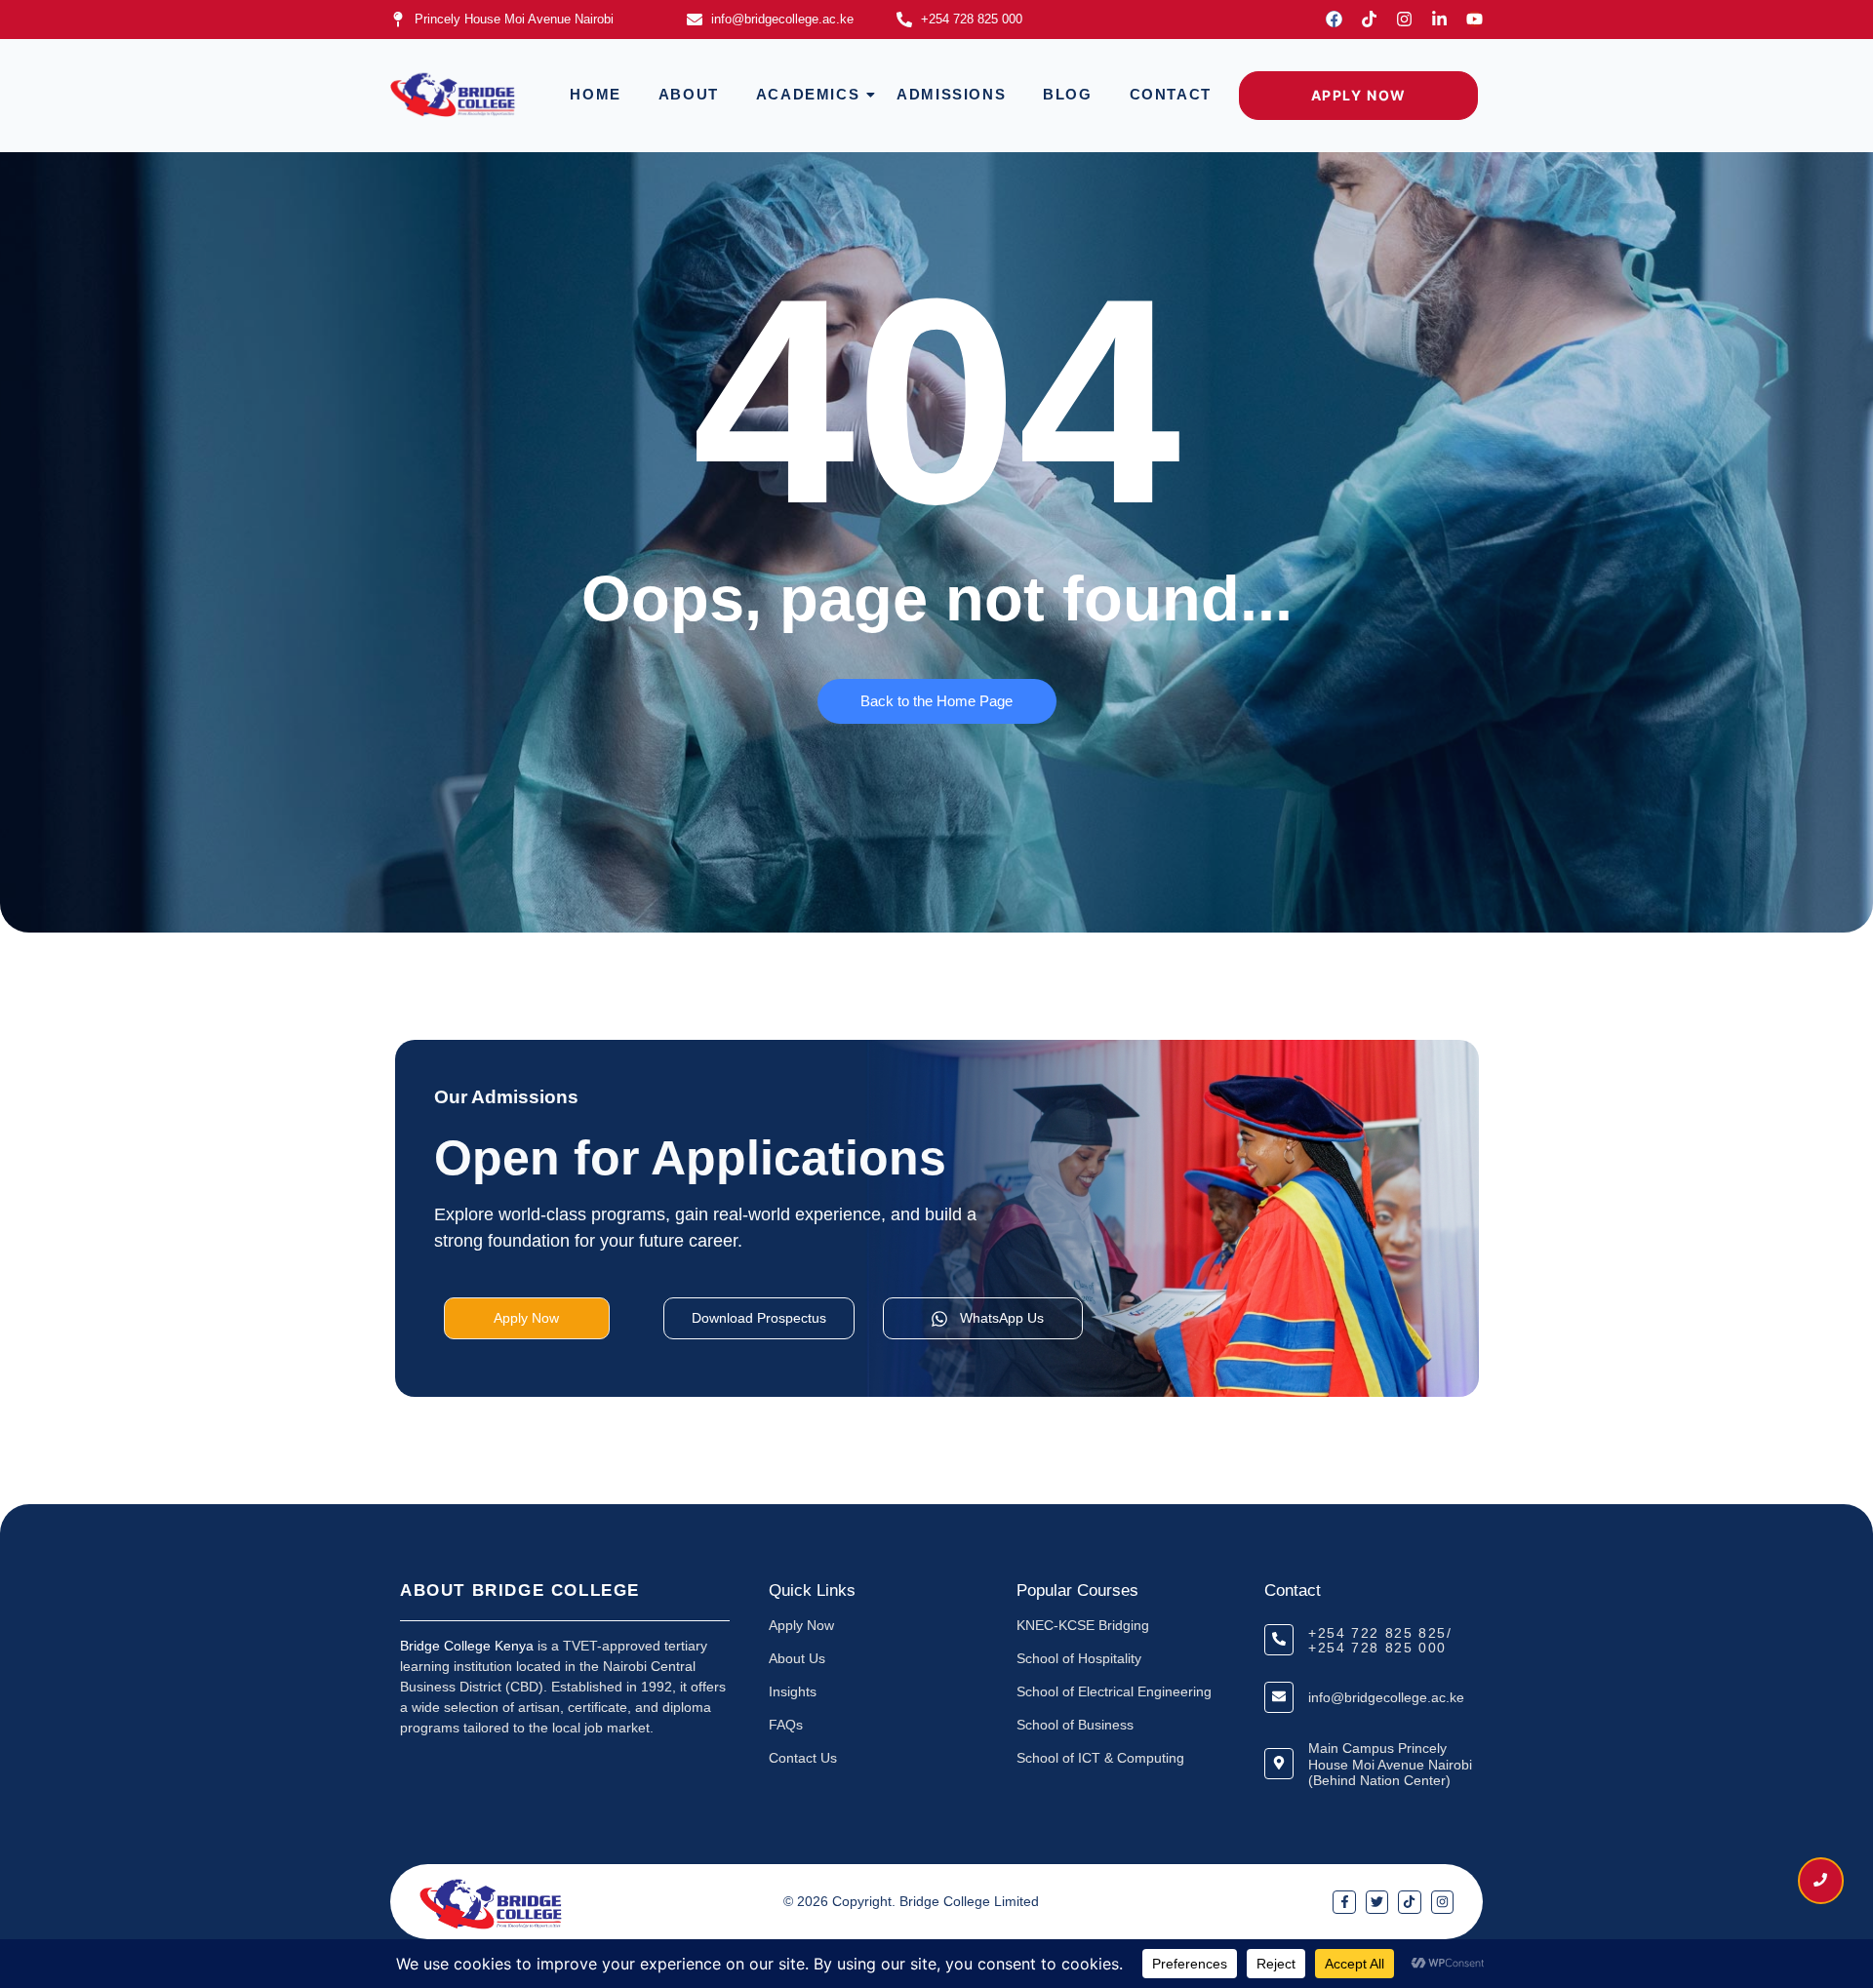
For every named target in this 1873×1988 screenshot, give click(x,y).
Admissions (951, 94)
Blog (1067, 94)
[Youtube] (1474, 19)
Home (595, 94)
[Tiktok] (1369, 19)
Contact (1171, 94)
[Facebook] (1334, 19)
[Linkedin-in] (1439, 19)
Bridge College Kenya (467, 1646)
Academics (808, 94)
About (689, 94)
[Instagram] (1404, 19)
